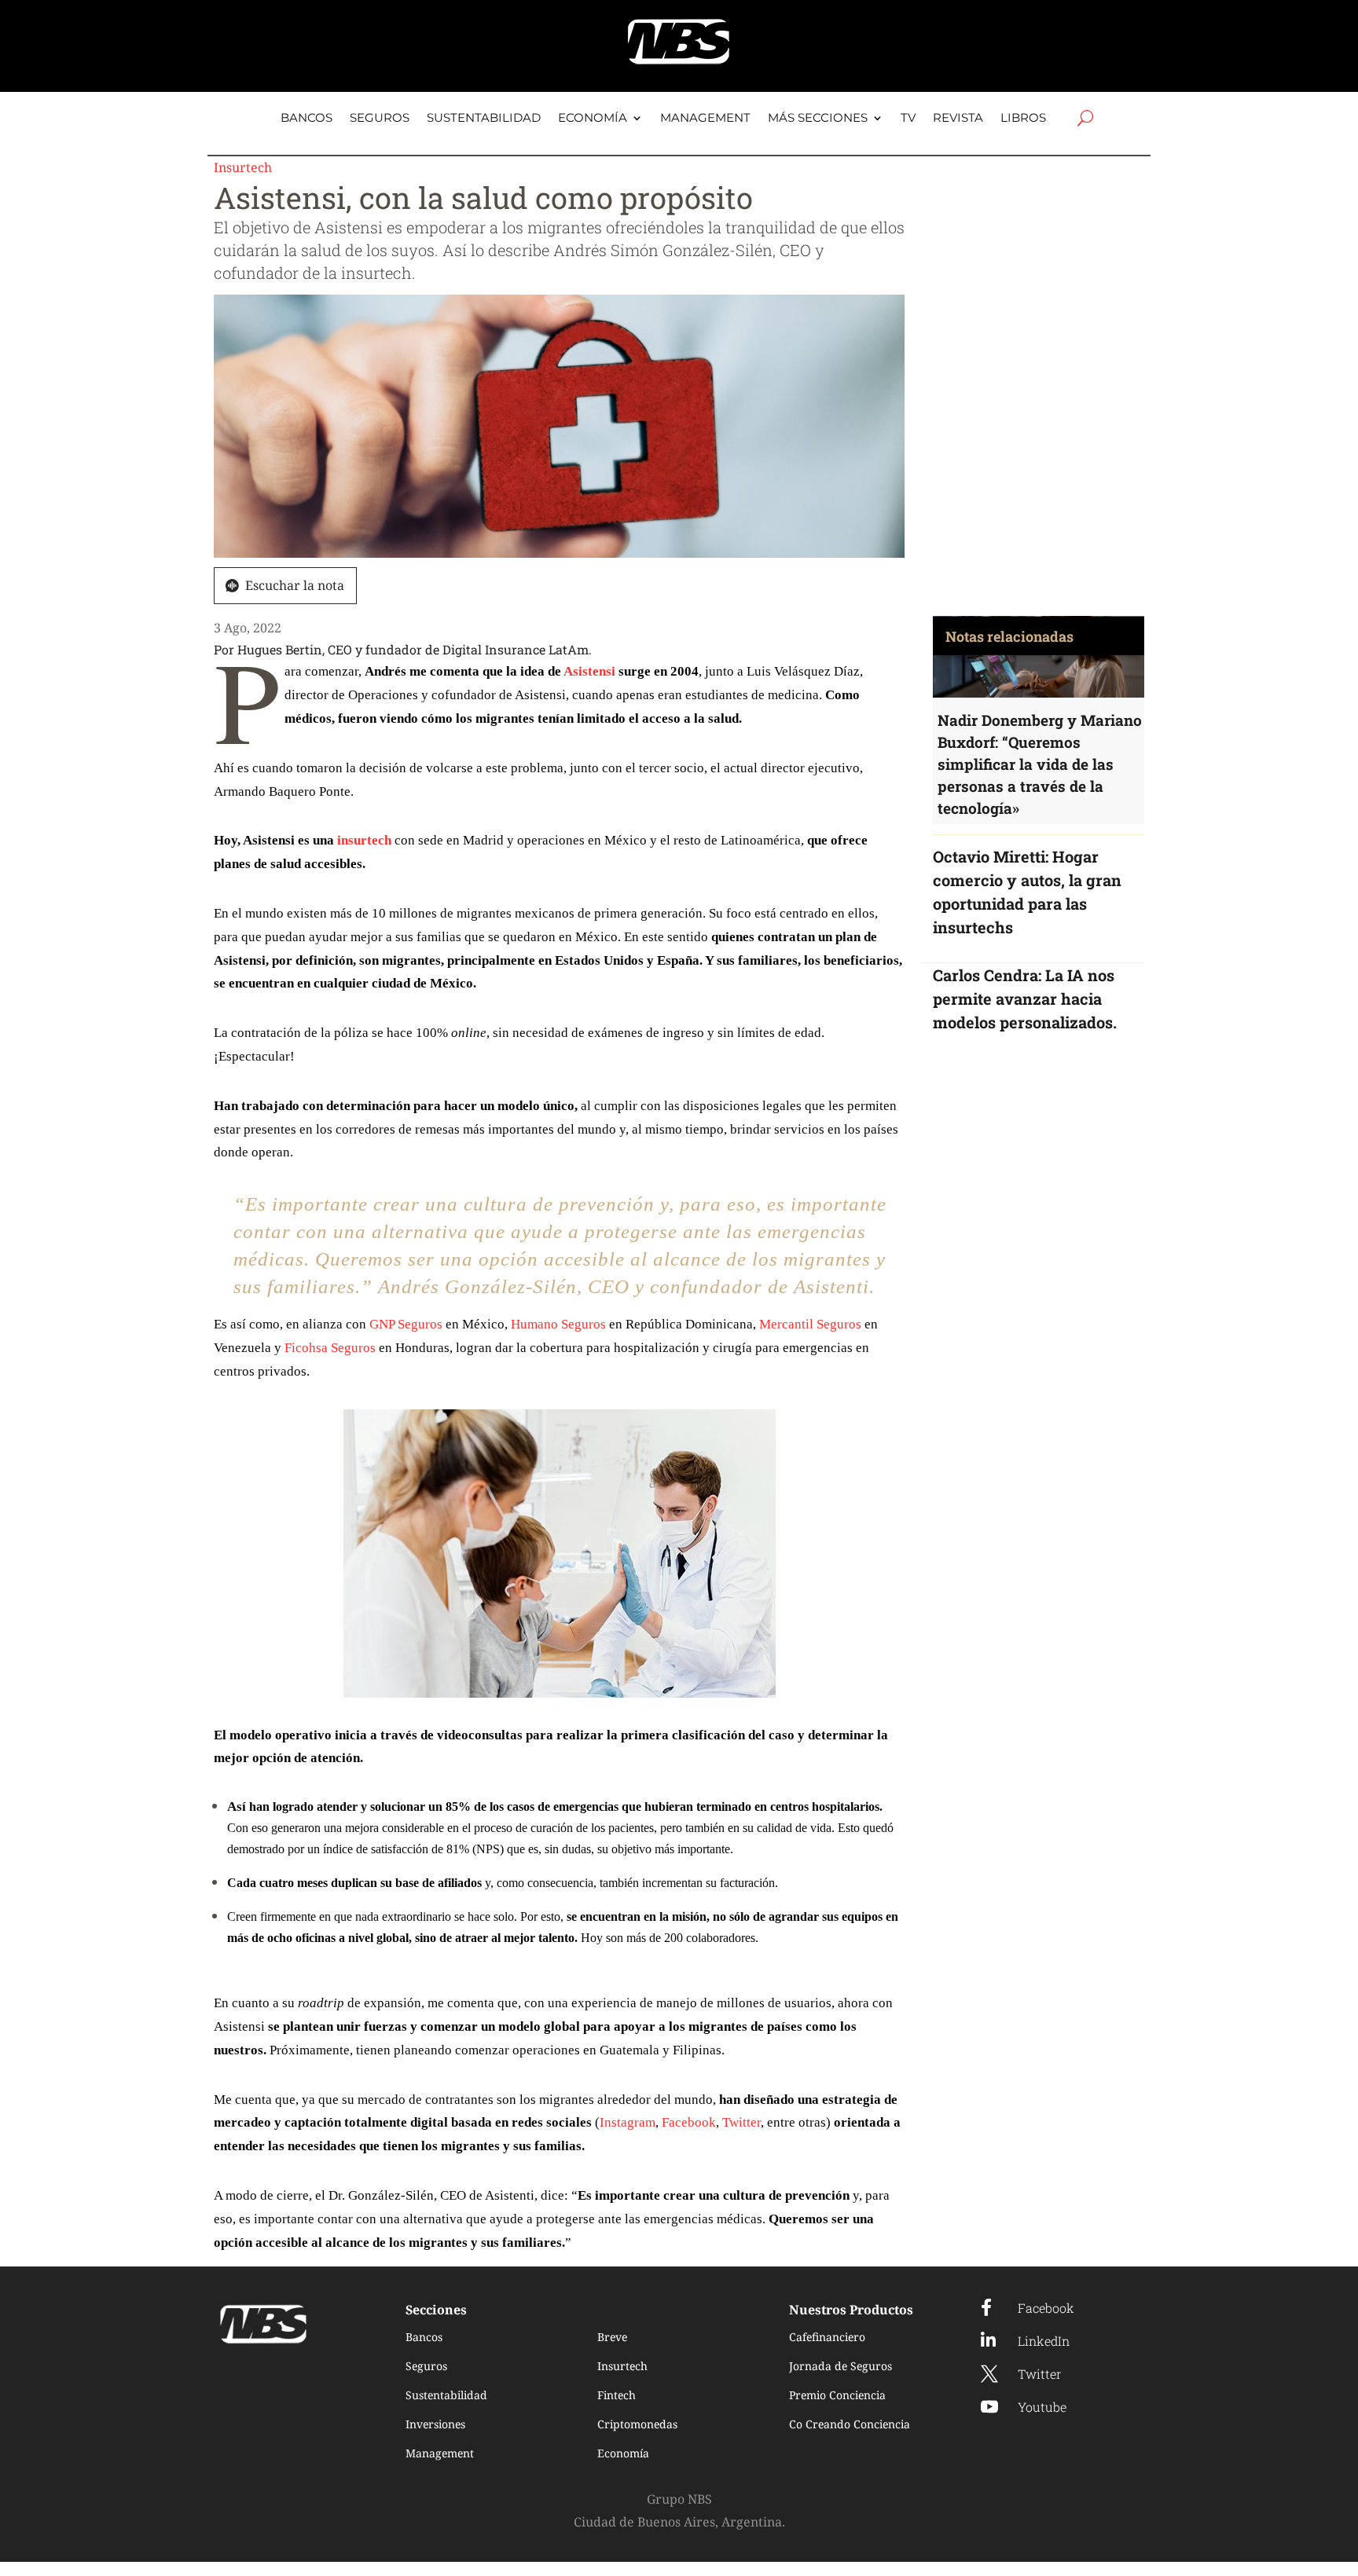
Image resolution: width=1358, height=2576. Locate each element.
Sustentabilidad (484, 119)
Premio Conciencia (837, 2395)
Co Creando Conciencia (850, 2424)
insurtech (364, 840)
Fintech (617, 2395)
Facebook (689, 2122)
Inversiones (435, 2424)
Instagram (628, 2122)
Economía (593, 119)
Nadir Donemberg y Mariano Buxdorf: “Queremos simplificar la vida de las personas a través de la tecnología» (1040, 764)
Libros (1023, 119)
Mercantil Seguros (810, 1324)
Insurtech (243, 167)
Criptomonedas (637, 2424)
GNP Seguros (406, 1324)
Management (705, 119)
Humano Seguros (558, 1324)
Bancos (306, 119)
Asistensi (589, 671)
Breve (612, 2337)
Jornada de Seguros (840, 2366)
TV (908, 119)
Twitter (741, 2122)
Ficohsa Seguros (330, 1348)
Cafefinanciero (827, 2337)
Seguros (380, 119)
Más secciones (818, 119)
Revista (958, 119)
